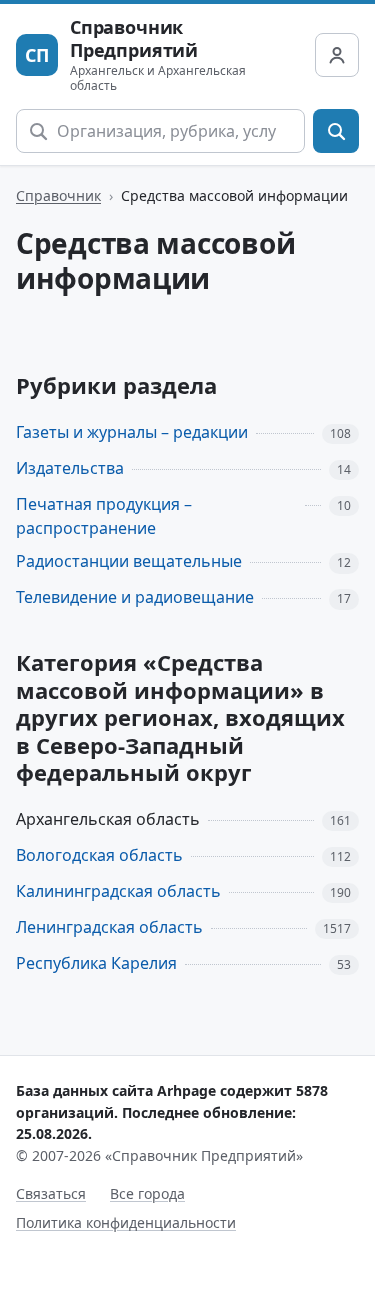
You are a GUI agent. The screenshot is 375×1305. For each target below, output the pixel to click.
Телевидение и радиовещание (135, 597)
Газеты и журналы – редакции (132, 432)
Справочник (58, 195)
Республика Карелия (96, 963)
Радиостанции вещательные (129, 561)
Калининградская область (118, 891)
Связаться (51, 1193)
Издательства (70, 468)
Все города (147, 1193)
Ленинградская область (109, 927)
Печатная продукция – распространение (104, 516)
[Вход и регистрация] (337, 55)
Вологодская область (99, 855)
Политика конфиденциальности (126, 1222)
